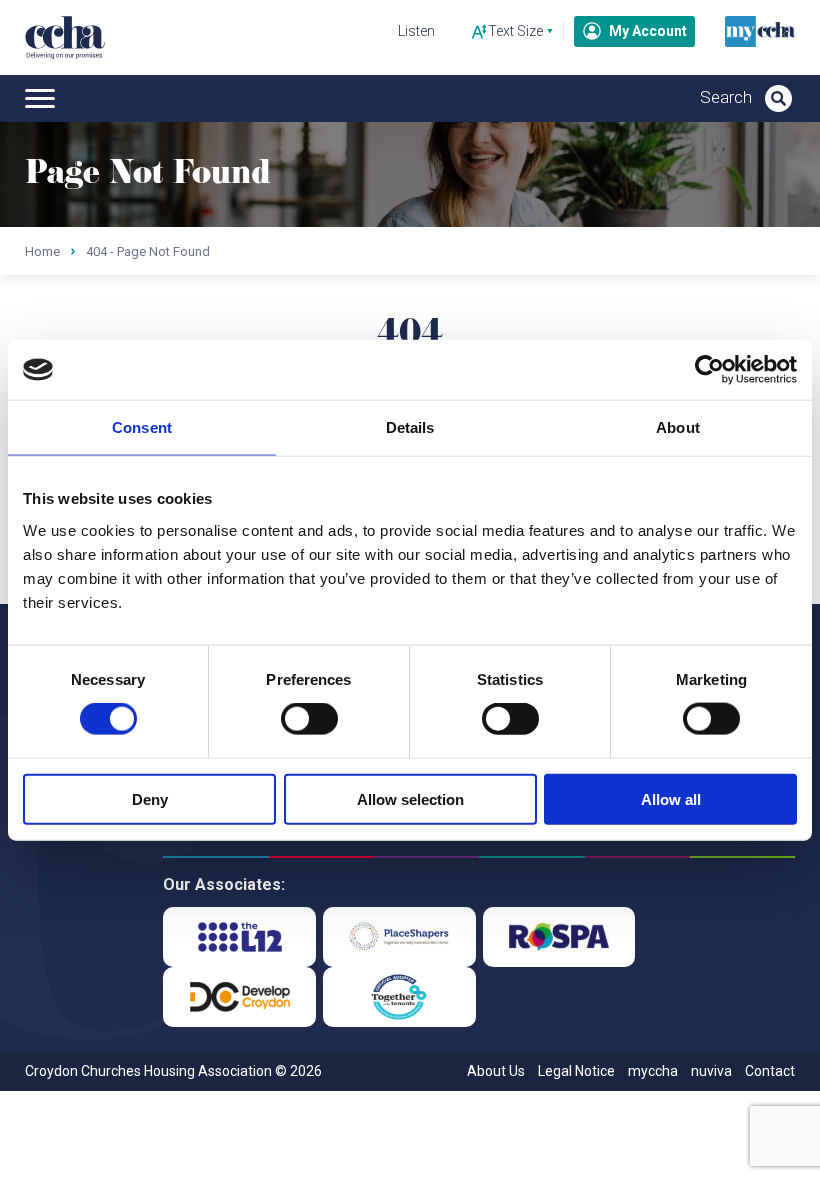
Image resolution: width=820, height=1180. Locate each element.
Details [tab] (410, 427)
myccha (653, 1071)
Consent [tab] (142, 427)
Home (42, 251)
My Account (648, 31)
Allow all (671, 798)
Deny (150, 798)
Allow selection (410, 798)
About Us (496, 1071)
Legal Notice (576, 1071)
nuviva (711, 1071)
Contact (770, 1071)
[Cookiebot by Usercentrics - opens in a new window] (709, 370)
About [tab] (678, 427)
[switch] (309, 719)
